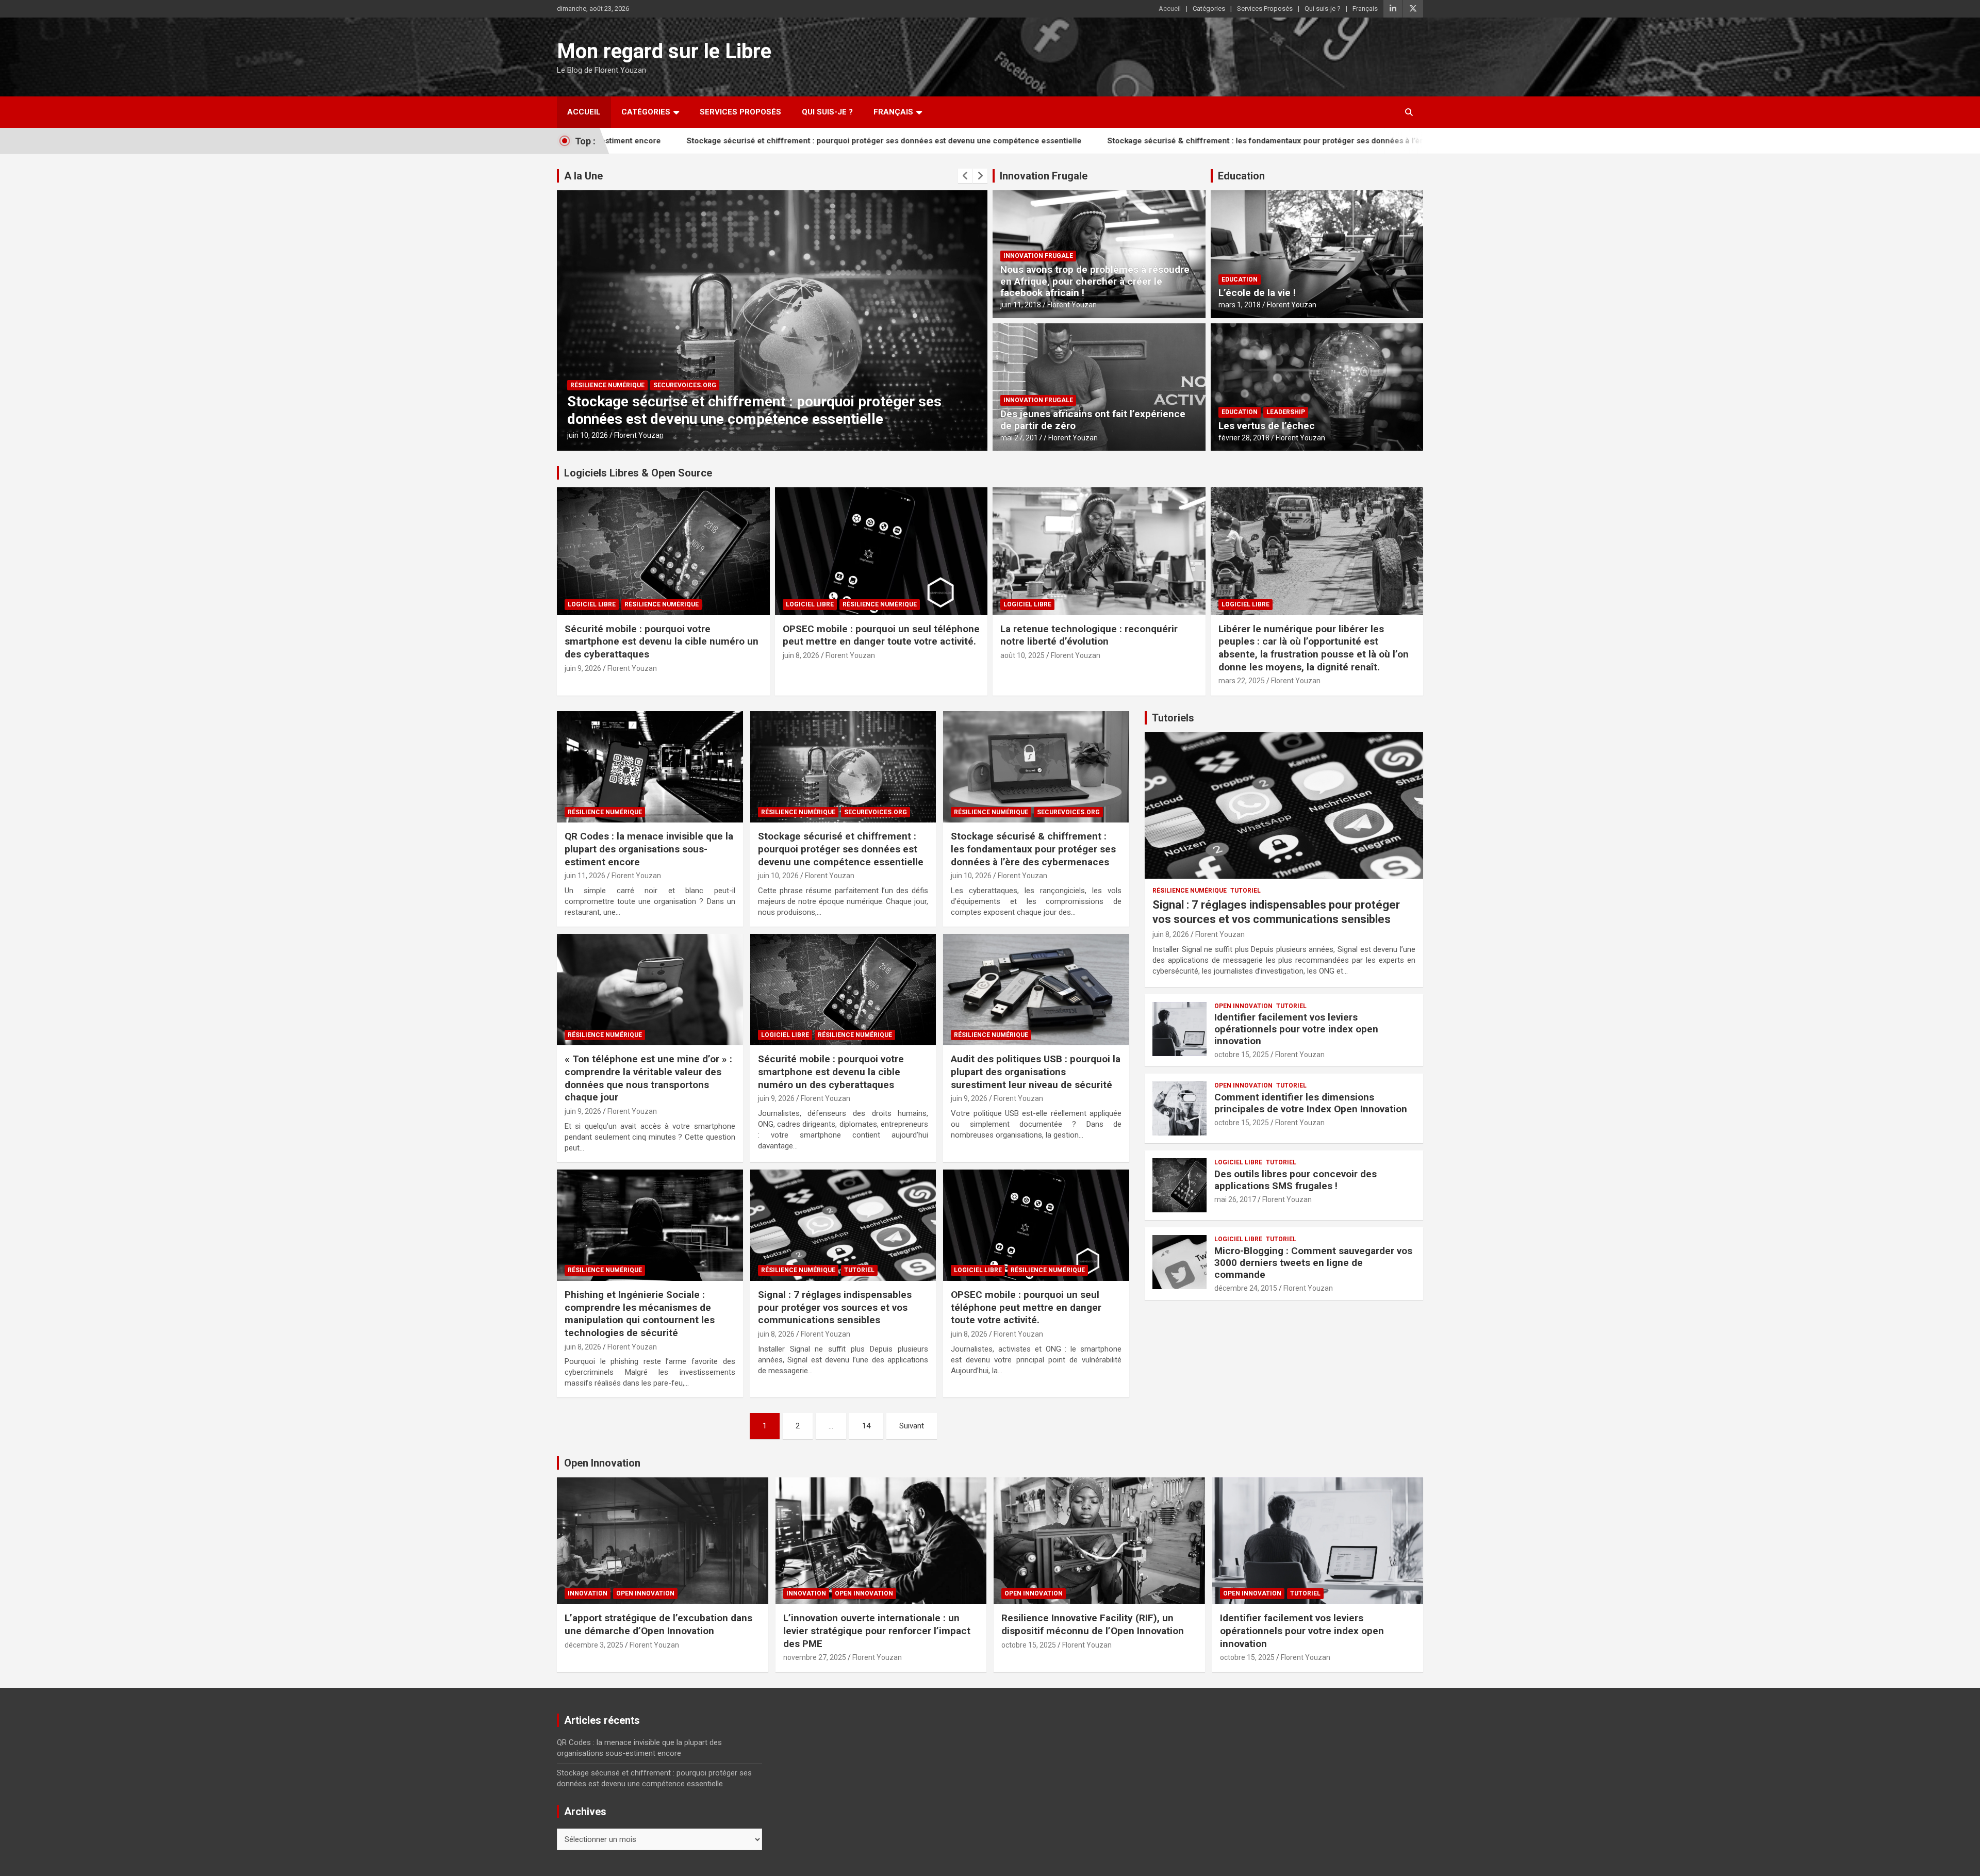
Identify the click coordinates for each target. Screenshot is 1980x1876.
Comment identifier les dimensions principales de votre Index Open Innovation (1311, 1103)
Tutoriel (859, 1270)
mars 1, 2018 (1240, 305)
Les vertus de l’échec (1267, 426)
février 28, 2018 (1244, 438)
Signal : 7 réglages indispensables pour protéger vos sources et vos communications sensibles (835, 1307)
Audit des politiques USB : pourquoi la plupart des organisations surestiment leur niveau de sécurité (1036, 1072)
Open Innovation (1243, 1006)
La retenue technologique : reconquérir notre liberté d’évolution (1089, 635)
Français (1365, 9)
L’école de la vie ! (1257, 293)
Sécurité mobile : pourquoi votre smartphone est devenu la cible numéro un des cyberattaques (662, 641)
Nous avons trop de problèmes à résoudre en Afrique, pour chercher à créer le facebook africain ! (1095, 281)
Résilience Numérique (607, 385)
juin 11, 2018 (1021, 305)
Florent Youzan (639, 435)
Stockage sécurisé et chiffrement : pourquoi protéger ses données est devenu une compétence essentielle (722, 141)
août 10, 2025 (1022, 655)
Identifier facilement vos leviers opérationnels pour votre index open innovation (1296, 1029)
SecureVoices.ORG (685, 385)
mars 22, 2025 (1242, 681)
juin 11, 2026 (585, 876)
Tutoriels (1173, 718)
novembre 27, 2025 (815, 1657)
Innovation (588, 1593)
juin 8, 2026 (801, 655)
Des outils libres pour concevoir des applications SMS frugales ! (1296, 1180)
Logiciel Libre (592, 604)
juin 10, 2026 (588, 435)
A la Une (583, 176)
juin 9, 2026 (583, 668)
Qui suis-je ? (1323, 9)
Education (1241, 176)
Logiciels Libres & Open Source (638, 473)
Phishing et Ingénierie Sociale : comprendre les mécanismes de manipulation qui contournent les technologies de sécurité (640, 1314)
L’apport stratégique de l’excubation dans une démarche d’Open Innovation (658, 1624)
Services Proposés (1265, 9)
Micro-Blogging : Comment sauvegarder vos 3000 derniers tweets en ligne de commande (1313, 1263)
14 (866, 1426)
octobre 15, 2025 (1242, 1055)
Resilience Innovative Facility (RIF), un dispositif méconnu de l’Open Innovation (1093, 1624)
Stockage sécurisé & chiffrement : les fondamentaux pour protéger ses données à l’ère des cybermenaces (1141, 141)
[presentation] (965, 176)
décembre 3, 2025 (594, 1645)
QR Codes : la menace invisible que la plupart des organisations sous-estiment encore (649, 849)
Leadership (1286, 412)
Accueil (1170, 9)
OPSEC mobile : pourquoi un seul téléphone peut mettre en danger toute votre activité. (881, 635)
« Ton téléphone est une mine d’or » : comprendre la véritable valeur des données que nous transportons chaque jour (648, 1078)
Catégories (1209, 9)
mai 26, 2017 (1235, 1199)
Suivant (912, 1426)
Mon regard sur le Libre (664, 51)
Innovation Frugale (1044, 176)
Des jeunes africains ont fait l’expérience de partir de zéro (1093, 420)
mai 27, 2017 (1021, 438)
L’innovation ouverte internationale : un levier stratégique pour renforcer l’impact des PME (877, 1631)
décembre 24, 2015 (1246, 1288)
